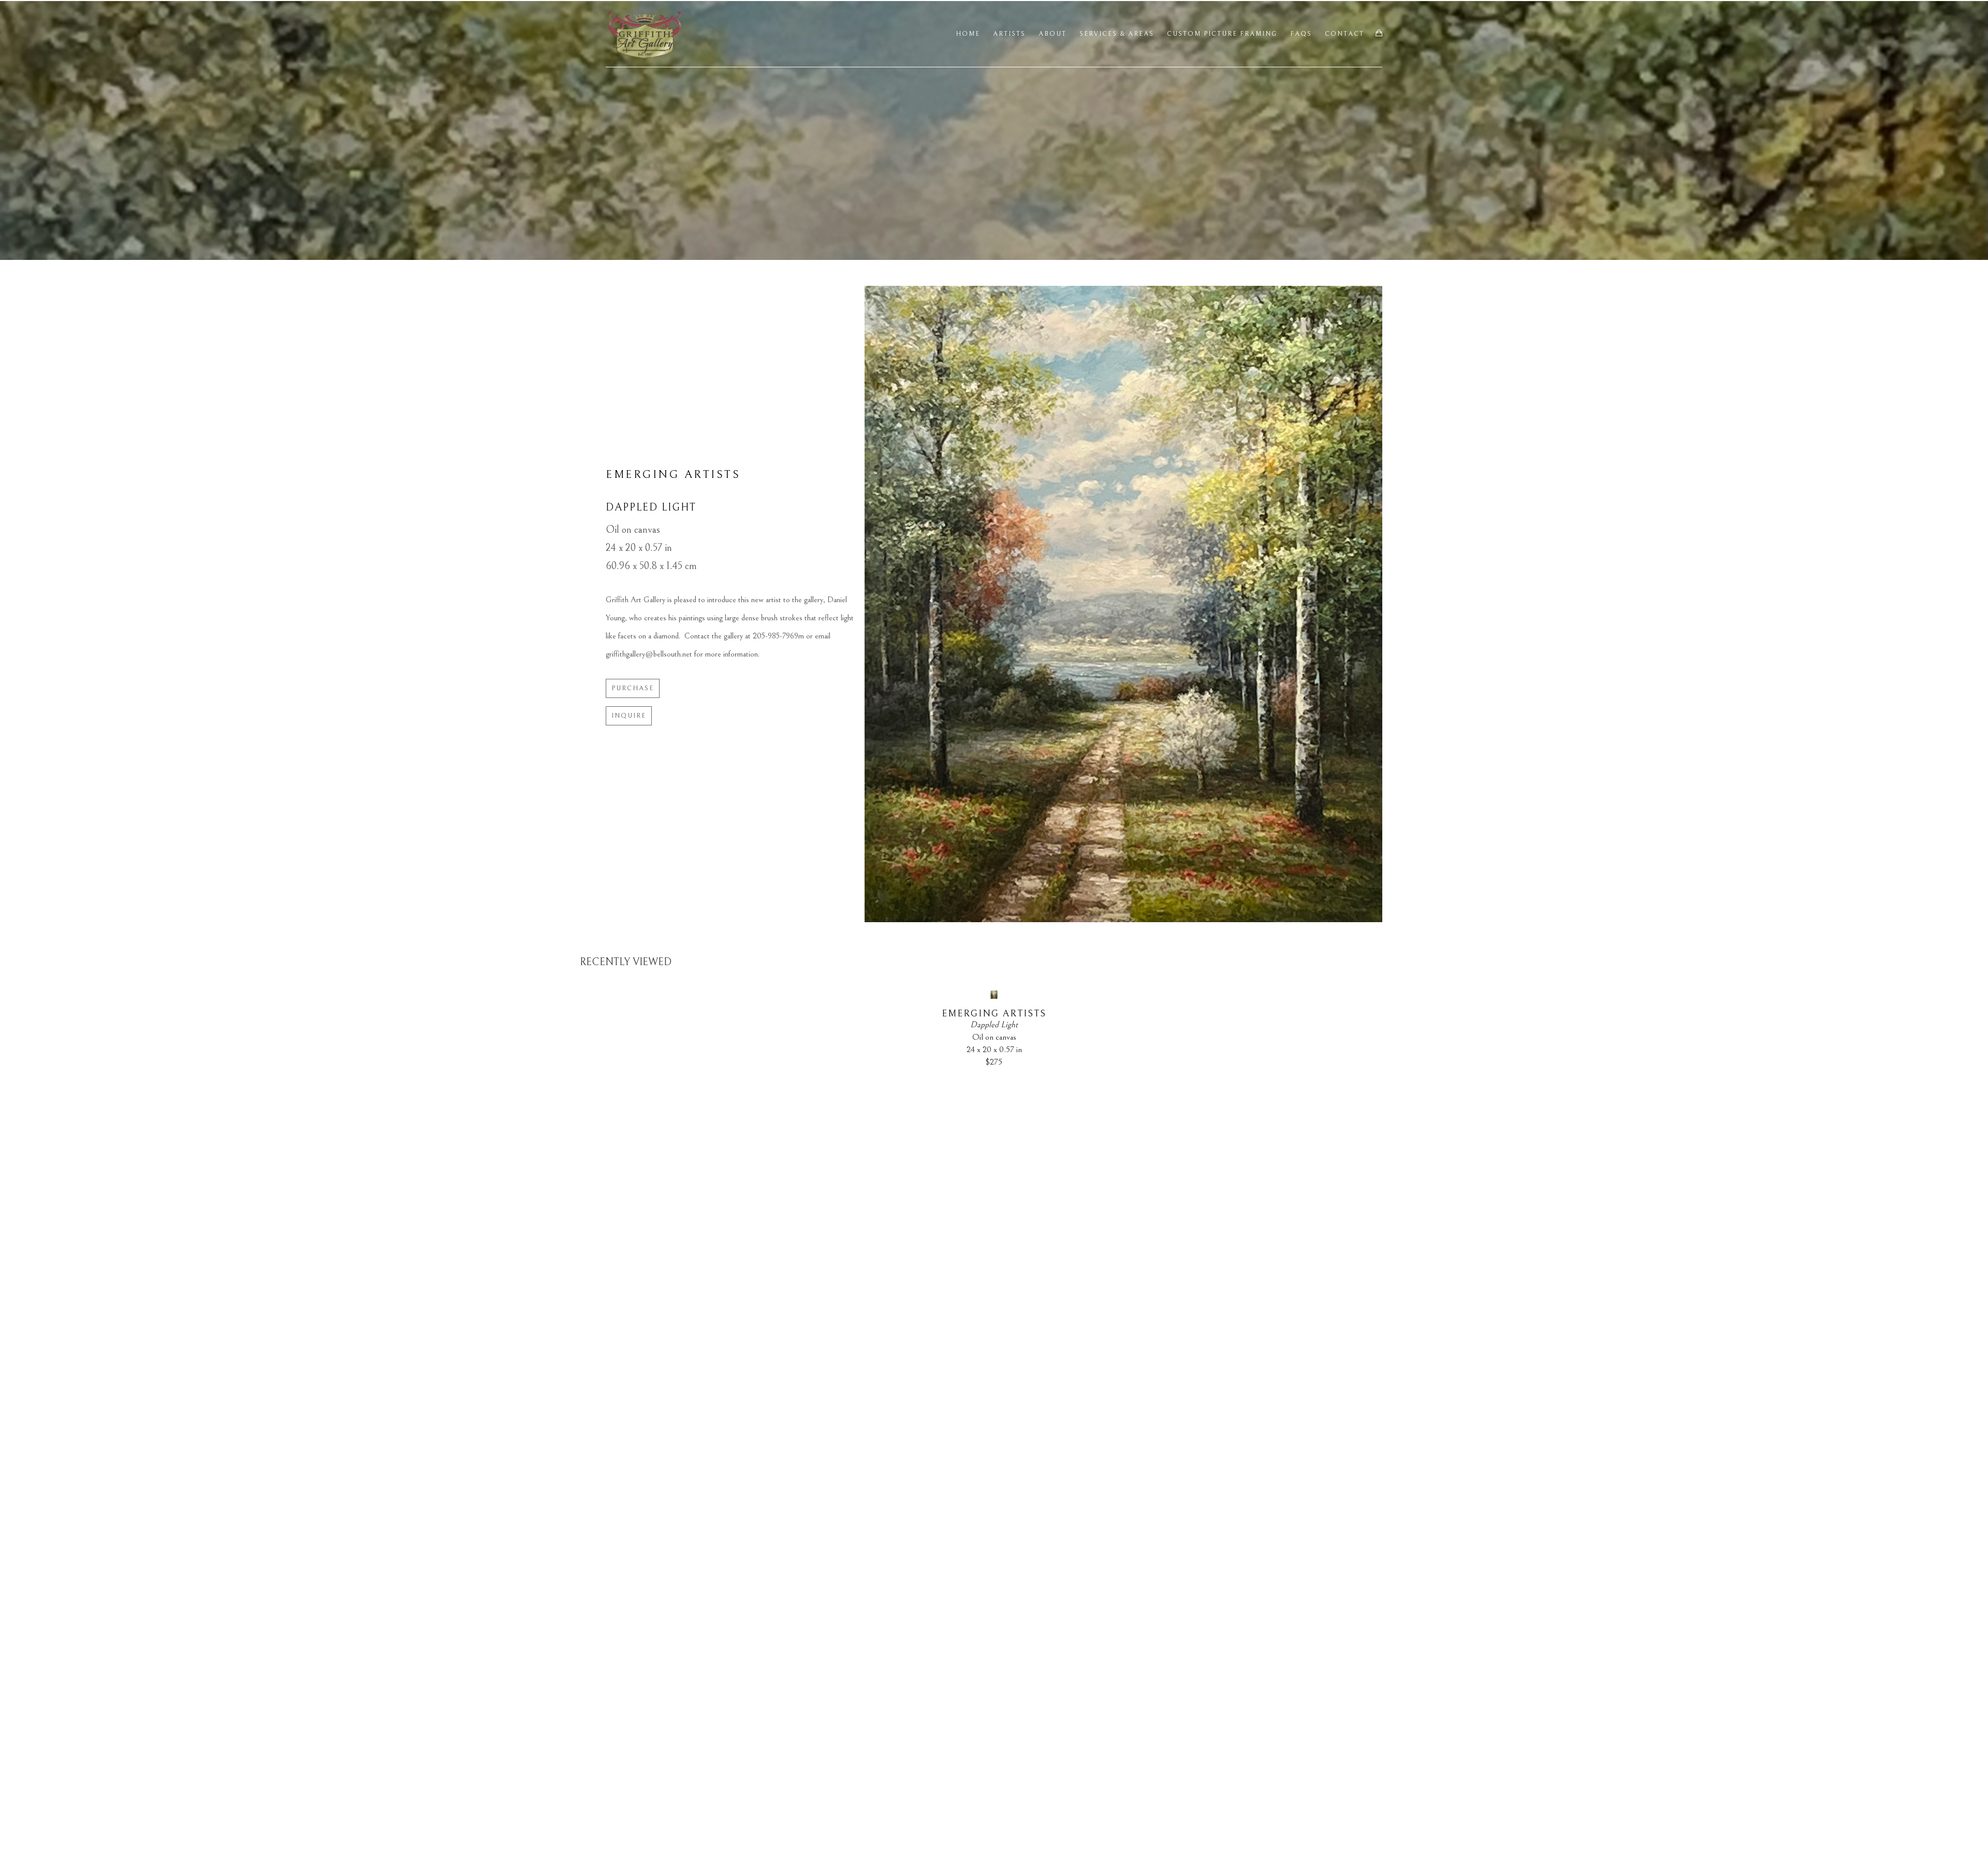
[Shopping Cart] (1379, 33)
